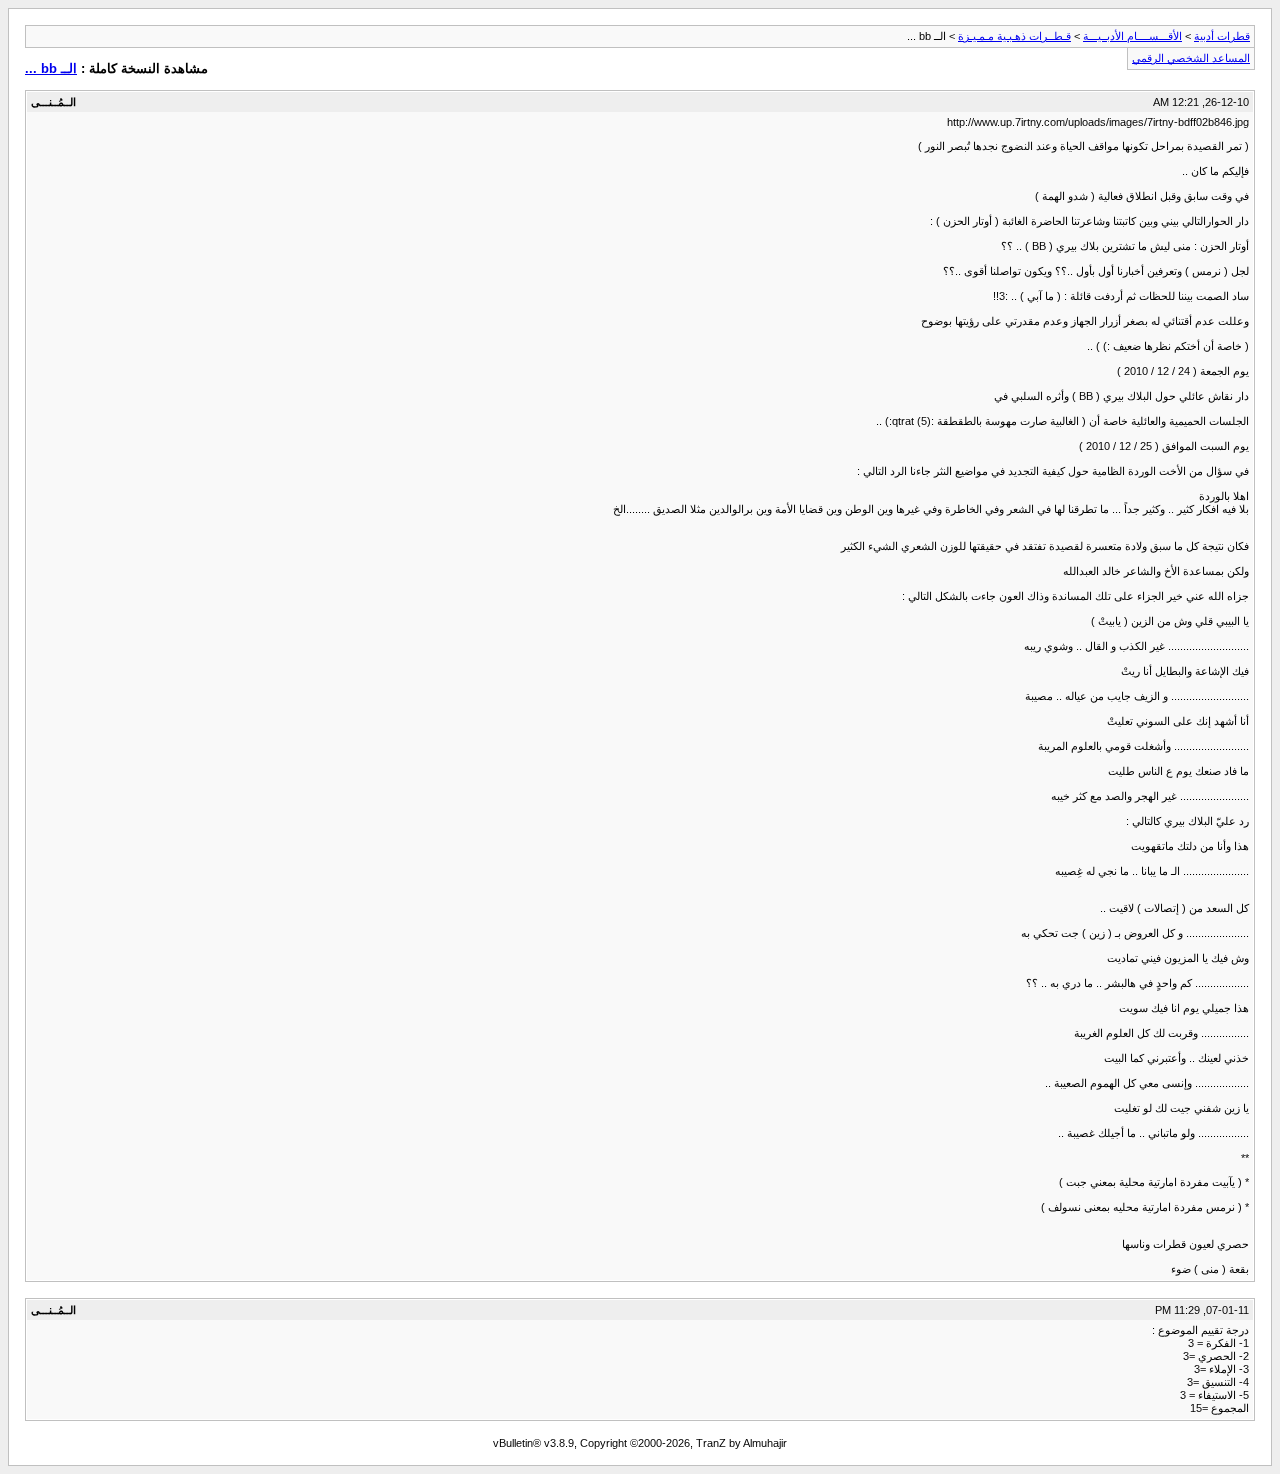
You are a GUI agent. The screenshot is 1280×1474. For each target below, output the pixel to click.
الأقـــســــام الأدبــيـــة (1132, 36)
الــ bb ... (51, 68)
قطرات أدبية (1222, 36)
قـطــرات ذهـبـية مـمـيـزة (1014, 36)
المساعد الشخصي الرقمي (1191, 58)
